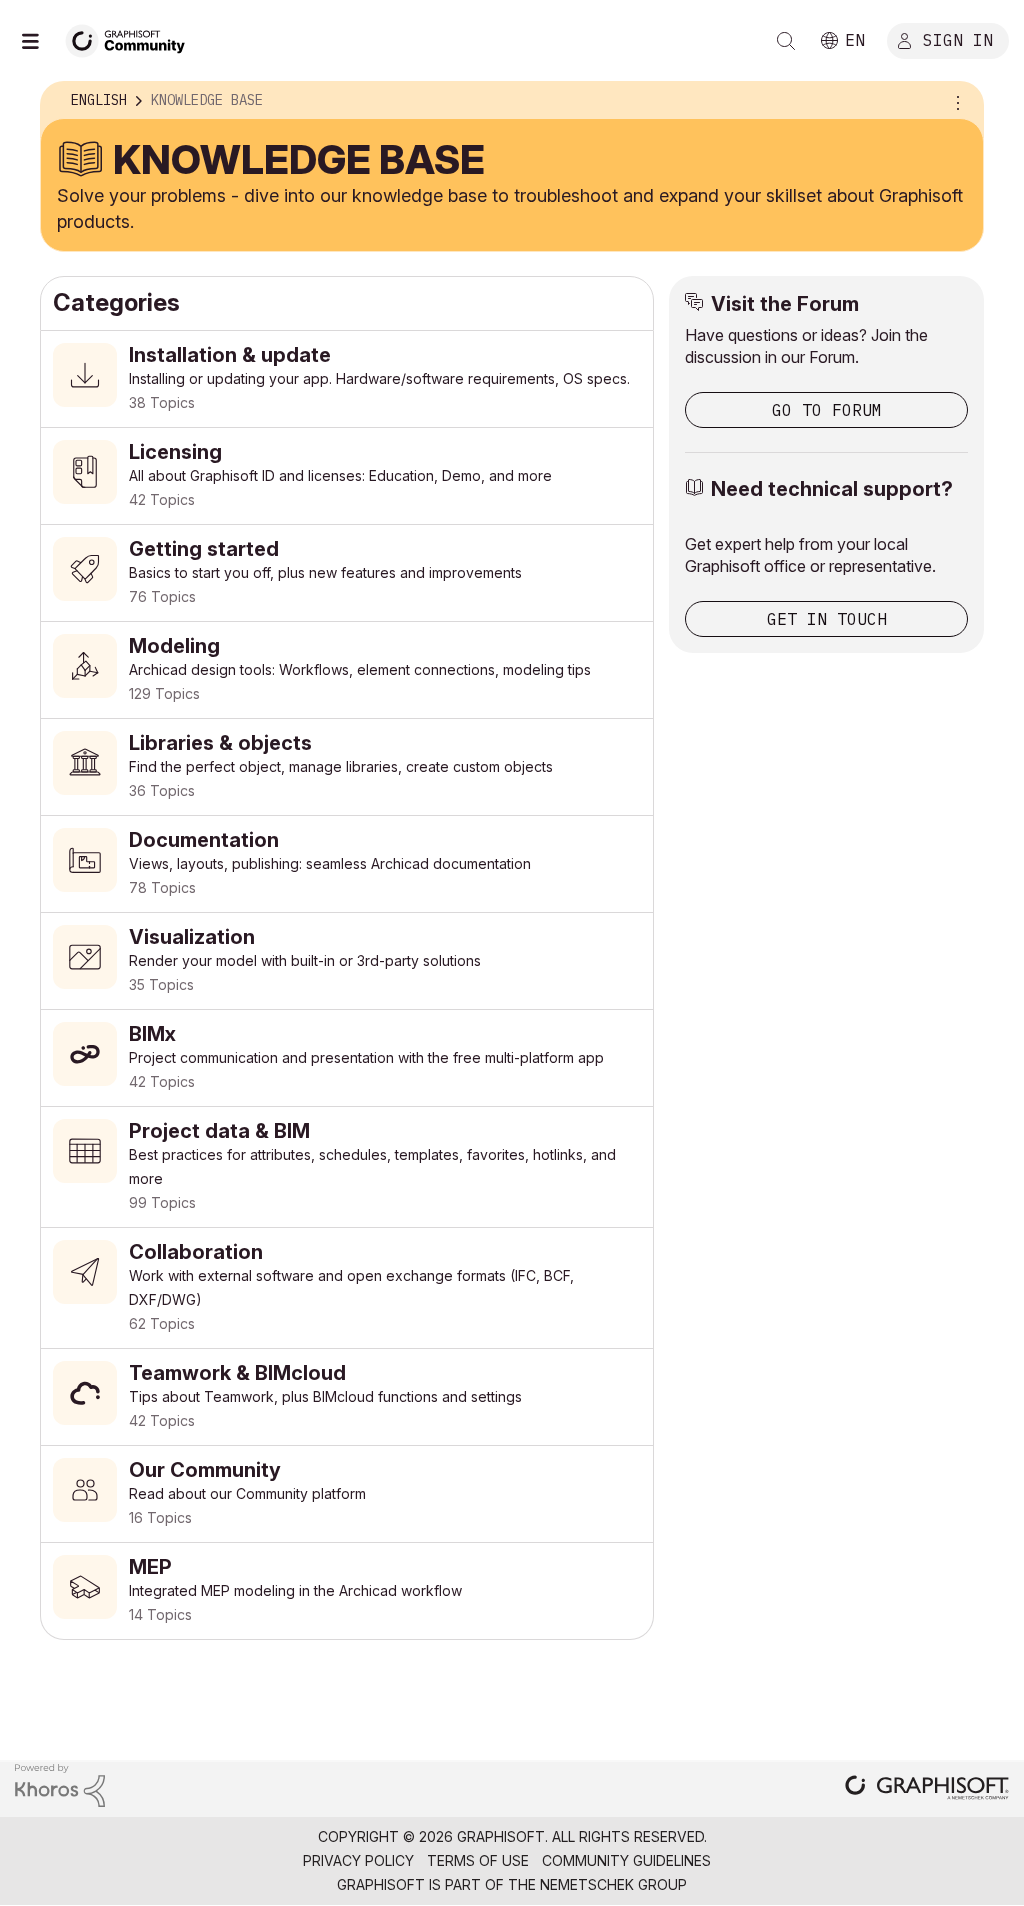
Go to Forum (827, 410)
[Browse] (40, 41)
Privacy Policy (358, 1860)
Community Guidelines (626, 1860)
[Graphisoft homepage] (927, 1789)
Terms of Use (478, 1860)
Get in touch (827, 619)
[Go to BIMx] (347, 1058)
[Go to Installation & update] (347, 379)
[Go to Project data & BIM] (347, 1167)
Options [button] (955, 101)
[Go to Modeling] (347, 670)
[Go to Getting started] (347, 573)
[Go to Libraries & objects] (347, 767)
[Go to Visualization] (347, 961)
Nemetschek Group (613, 1884)
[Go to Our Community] (347, 1494)
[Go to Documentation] (347, 864)
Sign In (958, 39)
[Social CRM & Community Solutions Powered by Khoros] (60, 1783)
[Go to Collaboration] (347, 1288)
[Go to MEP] (347, 1591)
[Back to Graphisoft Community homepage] (132, 38)
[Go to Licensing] (347, 476)
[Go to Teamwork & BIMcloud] (347, 1397)
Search (786, 41)
